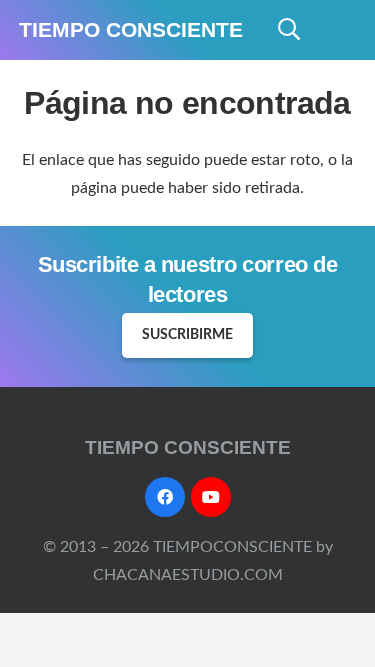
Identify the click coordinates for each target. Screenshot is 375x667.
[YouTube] (211, 497)
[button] (289, 30)
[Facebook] (165, 497)
